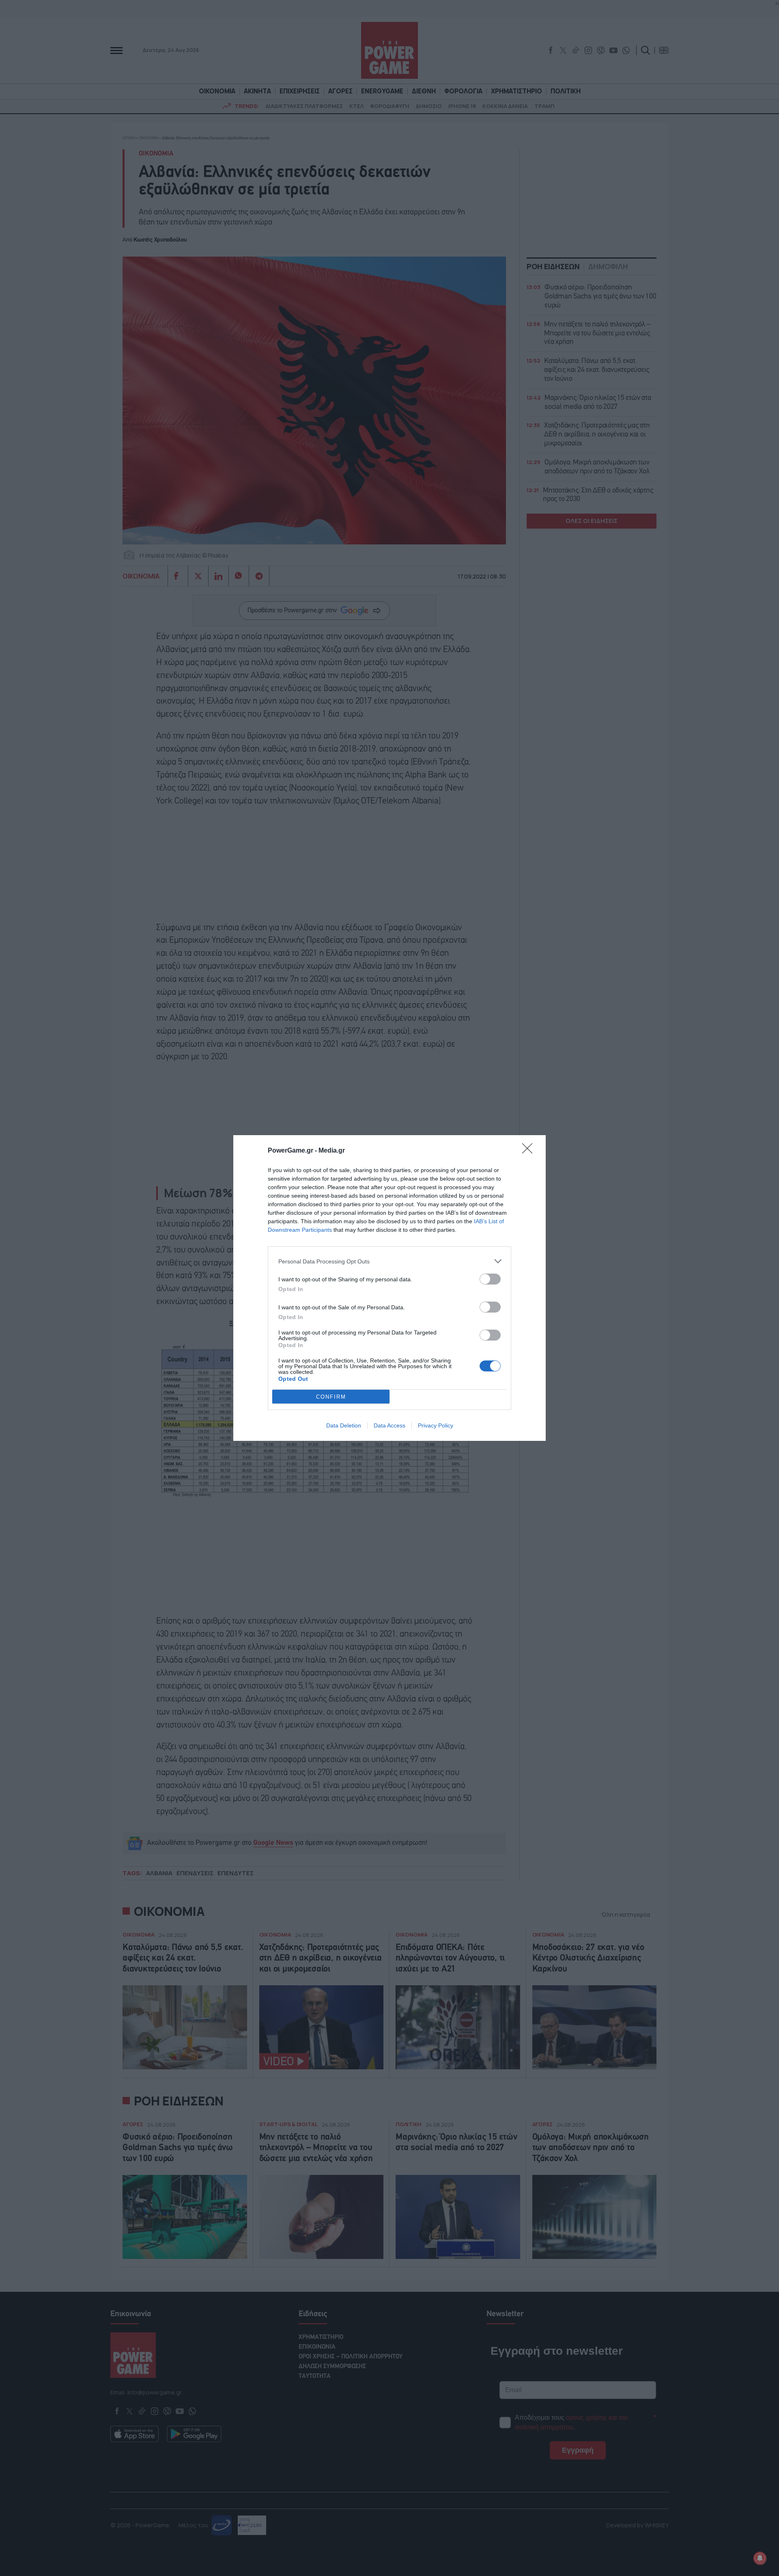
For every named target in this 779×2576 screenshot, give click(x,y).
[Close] (530, 1151)
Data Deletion (344, 1425)
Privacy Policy (436, 1425)
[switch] (490, 1279)
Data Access (389, 1425)
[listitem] (389, 1261)
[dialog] (389, 1288)
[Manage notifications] (760, 2558)
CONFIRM (331, 1397)
